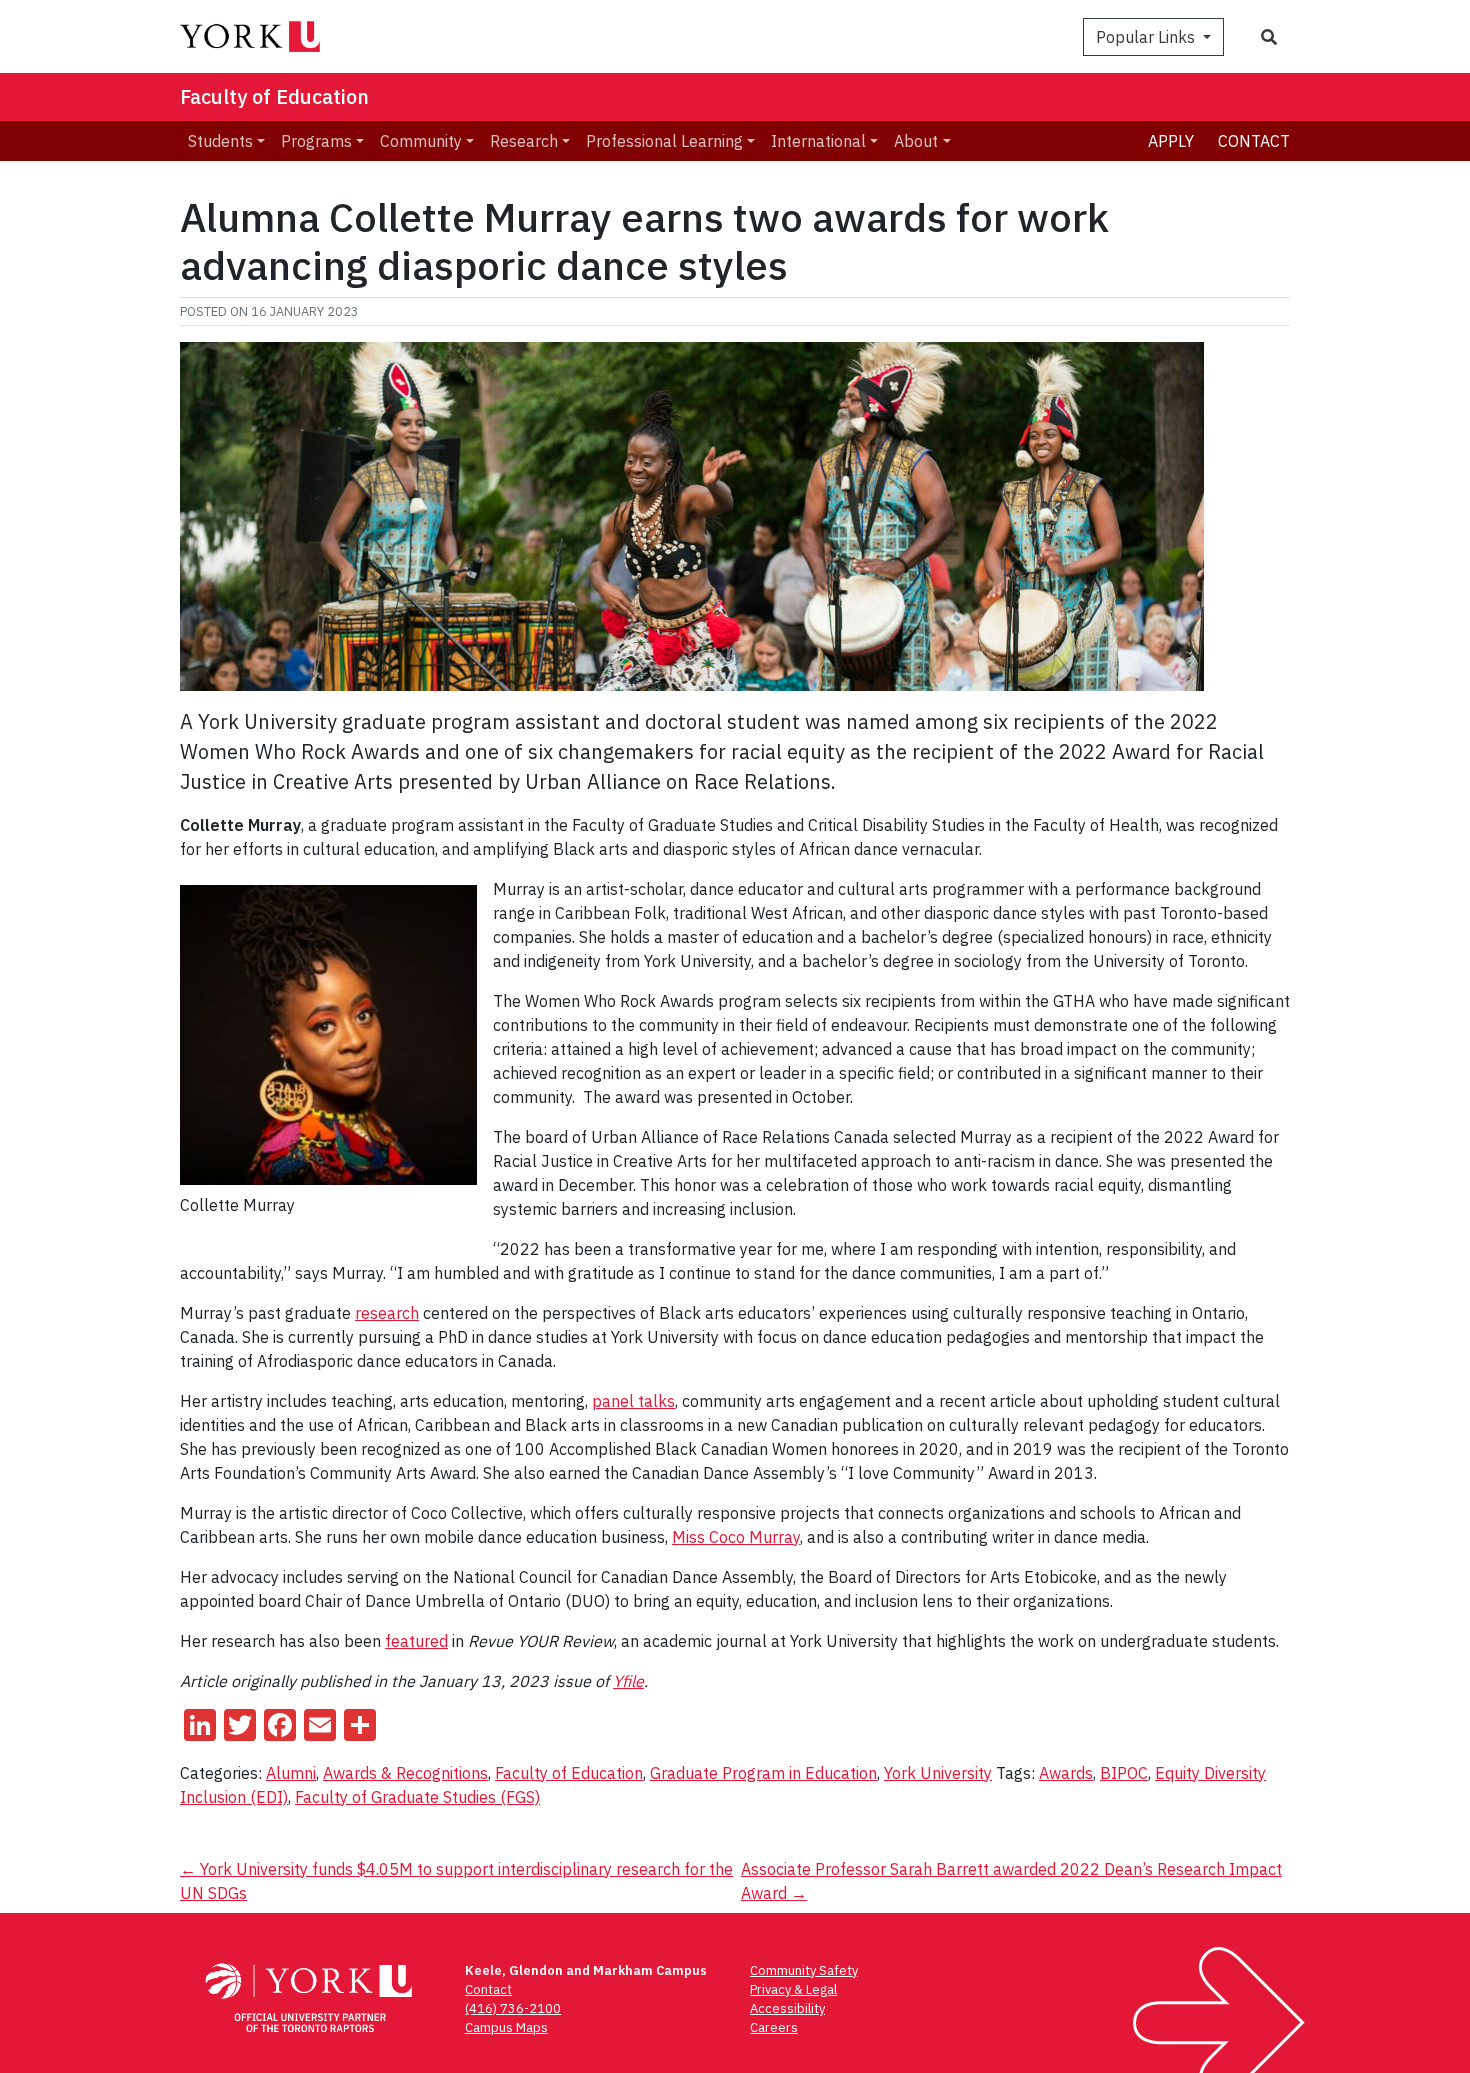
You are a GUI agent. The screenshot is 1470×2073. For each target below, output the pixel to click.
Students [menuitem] (220, 141)
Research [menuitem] (524, 141)
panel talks (633, 1401)
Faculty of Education (274, 96)
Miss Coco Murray (736, 1537)
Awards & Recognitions (405, 1773)
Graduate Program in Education (763, 1773)
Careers (774, 2027)
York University (938, 1773)
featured (416, 1641)
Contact (1254, 141)
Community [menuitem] (421, 141)
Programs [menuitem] (316, 141)
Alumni (291, 1773)
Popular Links (1147, 37)
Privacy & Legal (793, 1989)
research (387, 1313)
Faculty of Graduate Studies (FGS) (417, 1797)
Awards (1066, 1773)
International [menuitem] (818, 141)
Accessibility (787, 2008)
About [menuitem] (916, 141)
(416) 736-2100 (513, 2008)
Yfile (628, 1681)
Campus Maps (506, 2027)
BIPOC (1124, 1773)
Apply (1171, 141)
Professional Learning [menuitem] (664, 141)
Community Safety (804, 1970)
